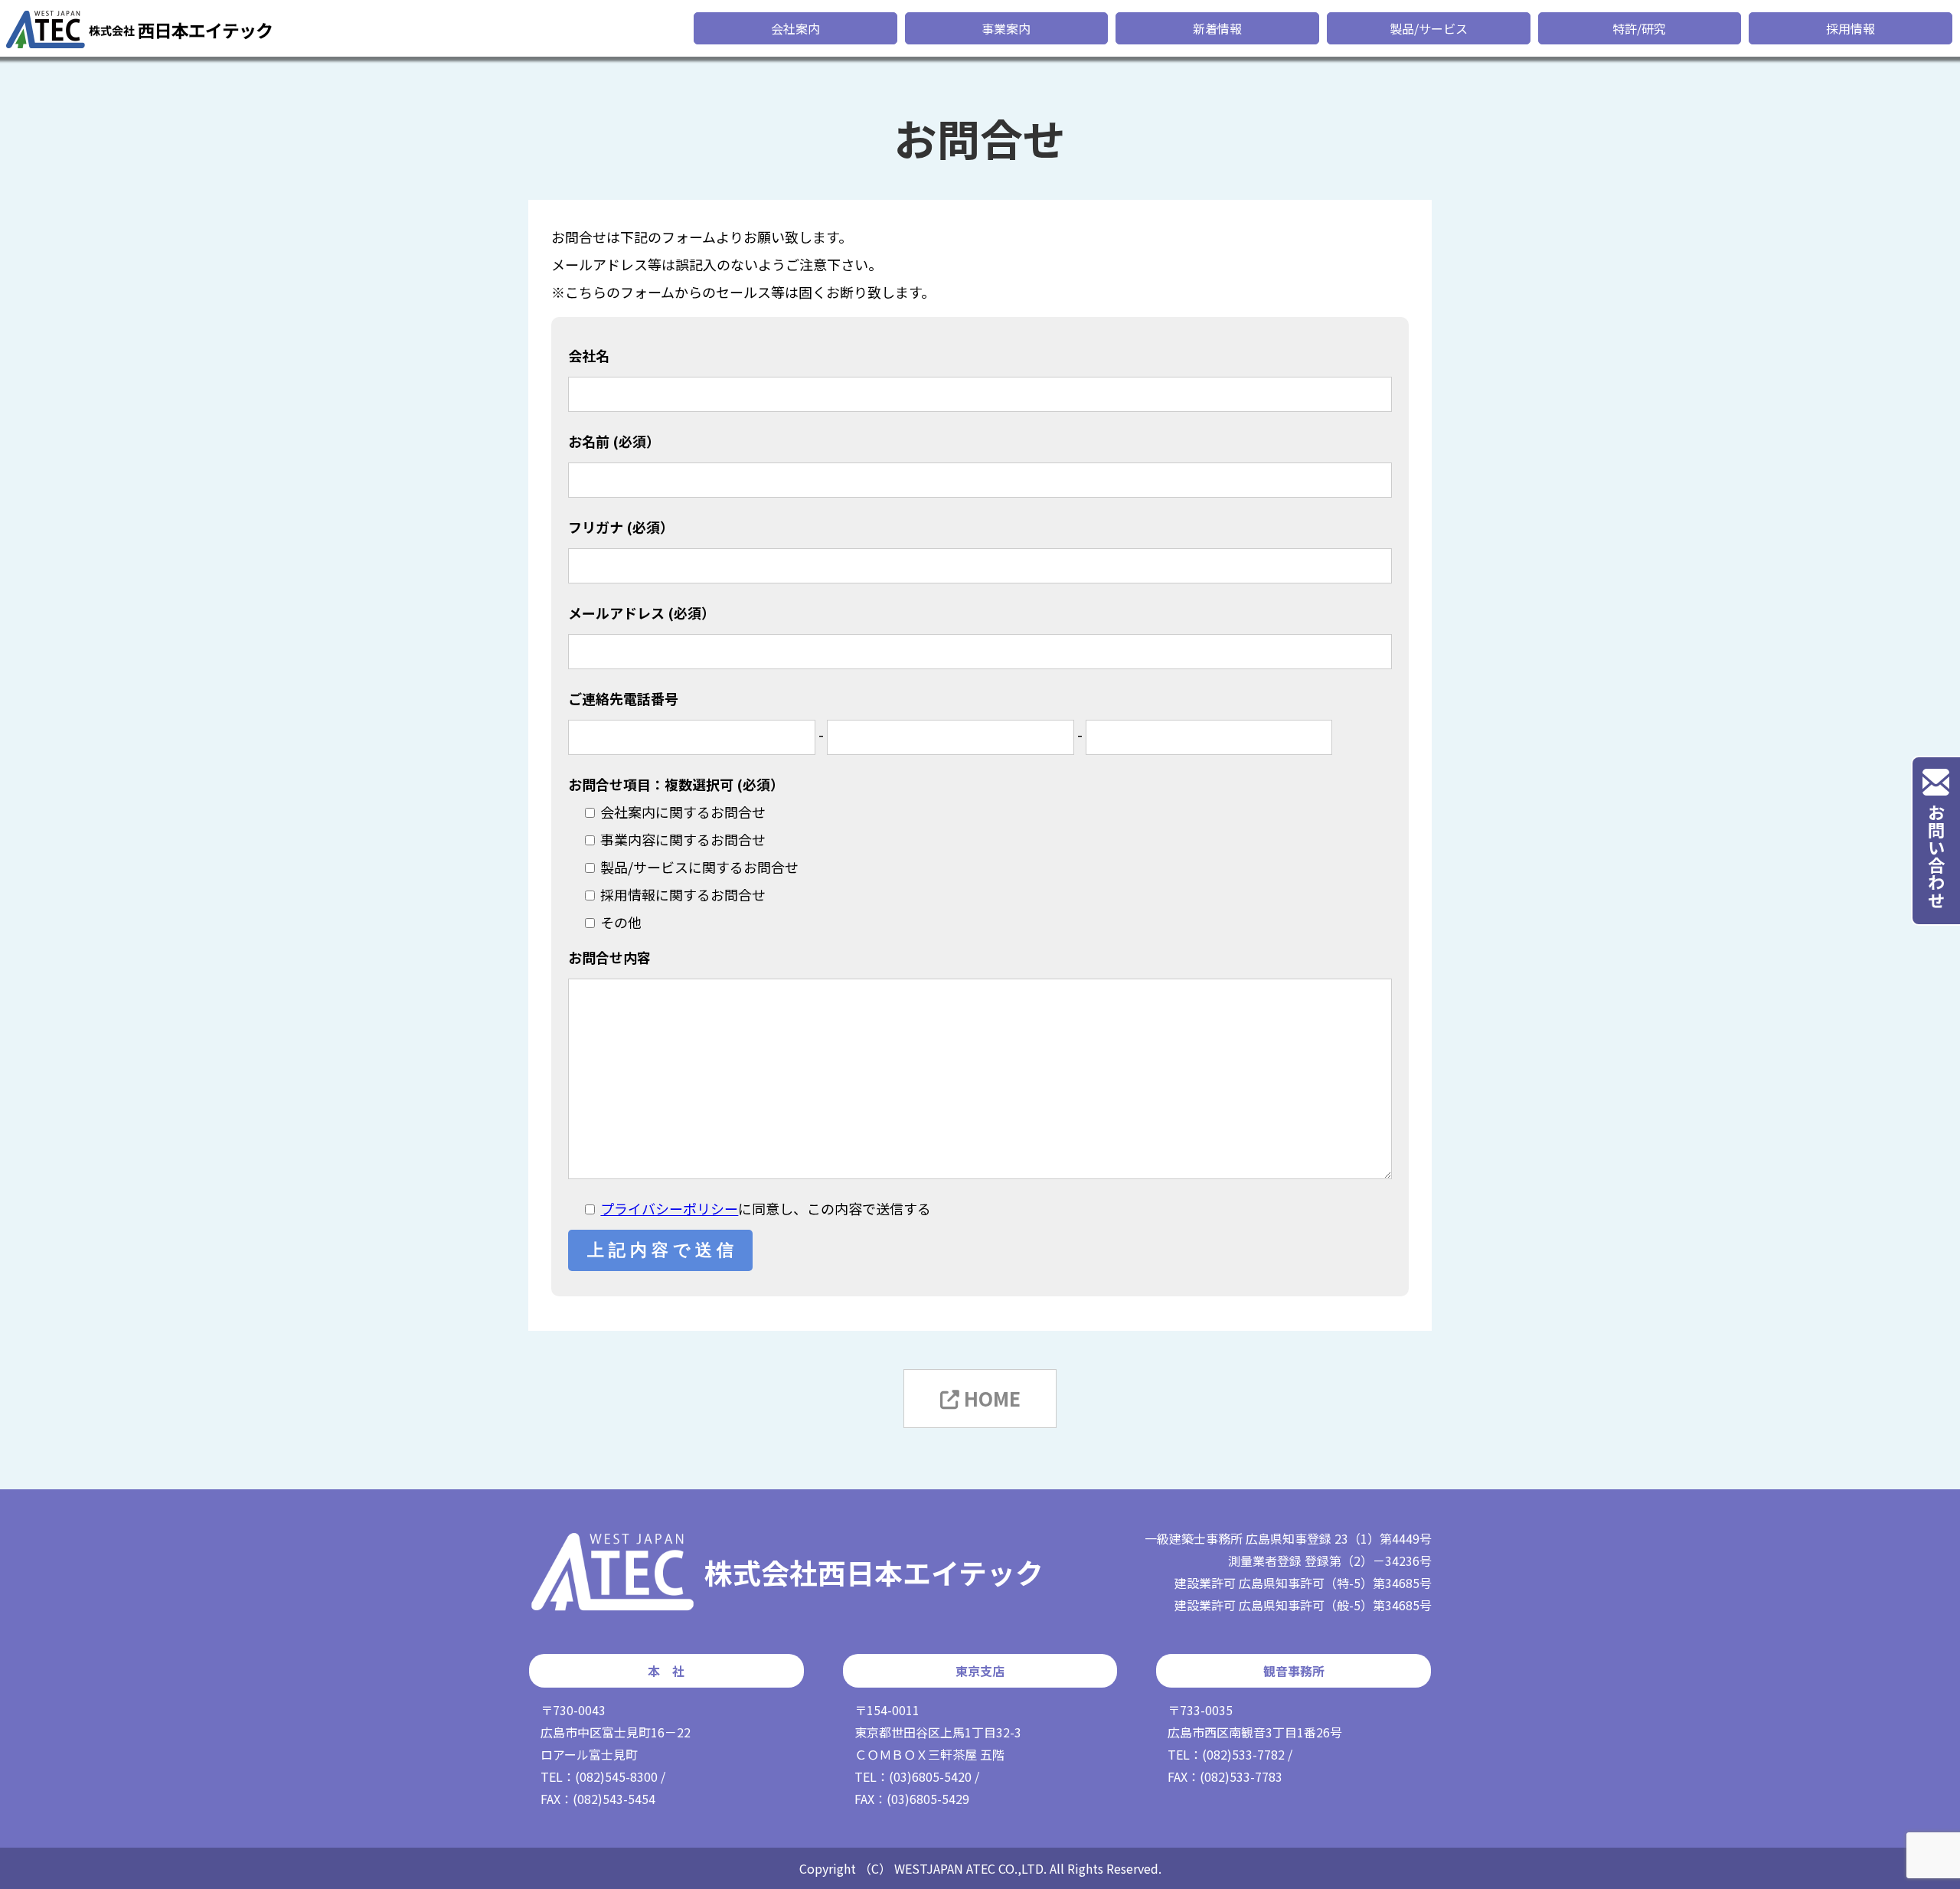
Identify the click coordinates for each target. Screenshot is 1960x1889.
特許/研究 (1639, 28)
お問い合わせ (1936, 856)
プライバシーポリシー (669, 1208)
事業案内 (1006, 28)
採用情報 (1851, 28)
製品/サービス (1429, 28)
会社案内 (795, 28)
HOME (990, 1398)
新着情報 (1217, 28)
